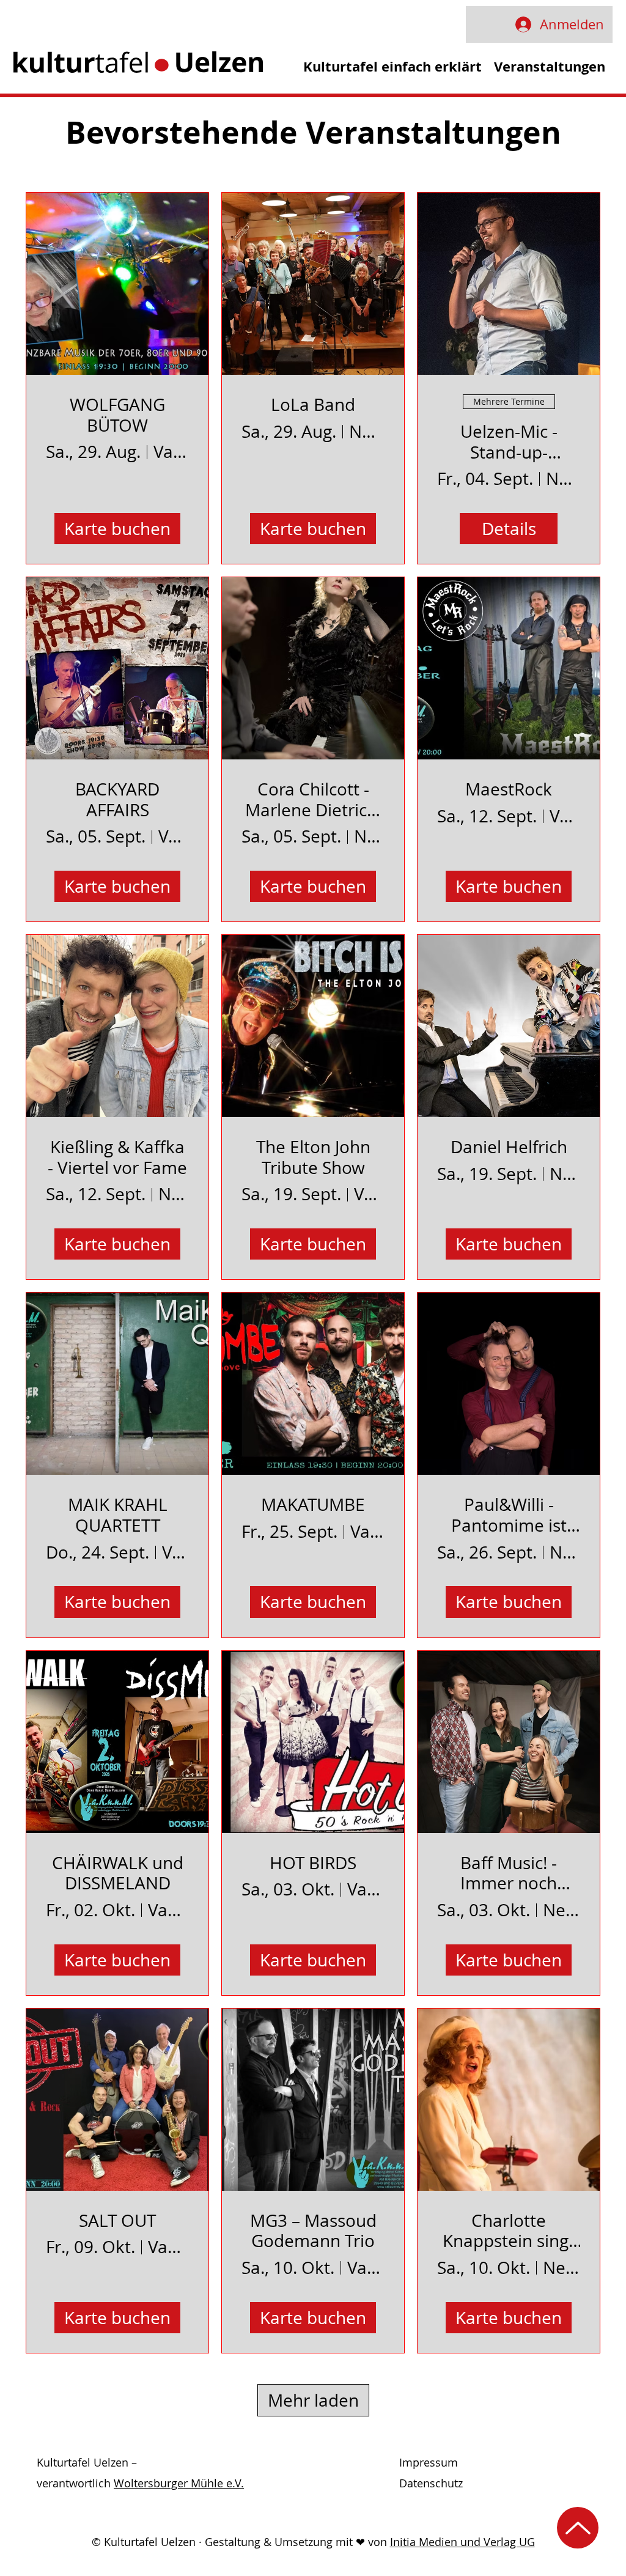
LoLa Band (313, 405)
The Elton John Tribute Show (313, 1157)
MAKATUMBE (313, 1505)
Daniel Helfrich (509, 1147)
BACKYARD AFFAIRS (117, 799)
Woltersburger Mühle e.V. (179, 2483)
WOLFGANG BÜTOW (117, 415)
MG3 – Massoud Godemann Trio (313, 2231)
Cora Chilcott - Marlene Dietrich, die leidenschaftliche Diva (313, 799)
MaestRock (509, 789)
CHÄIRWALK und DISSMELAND (118, 1873)
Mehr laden (313, 2400)
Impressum (429, 2462)
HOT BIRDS (313, 1863)
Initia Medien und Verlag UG (462, 2542)
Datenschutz (431, 2483)
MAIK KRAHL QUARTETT (118, 1515)
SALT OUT (117, 2221)
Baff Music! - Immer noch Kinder (509, 1873)
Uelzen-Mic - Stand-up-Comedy (509, 442)
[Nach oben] (578, 2528)
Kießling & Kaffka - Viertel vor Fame (117, 1157)
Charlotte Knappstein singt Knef (509, 2231)
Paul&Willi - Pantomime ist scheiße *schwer (509, 1515)
